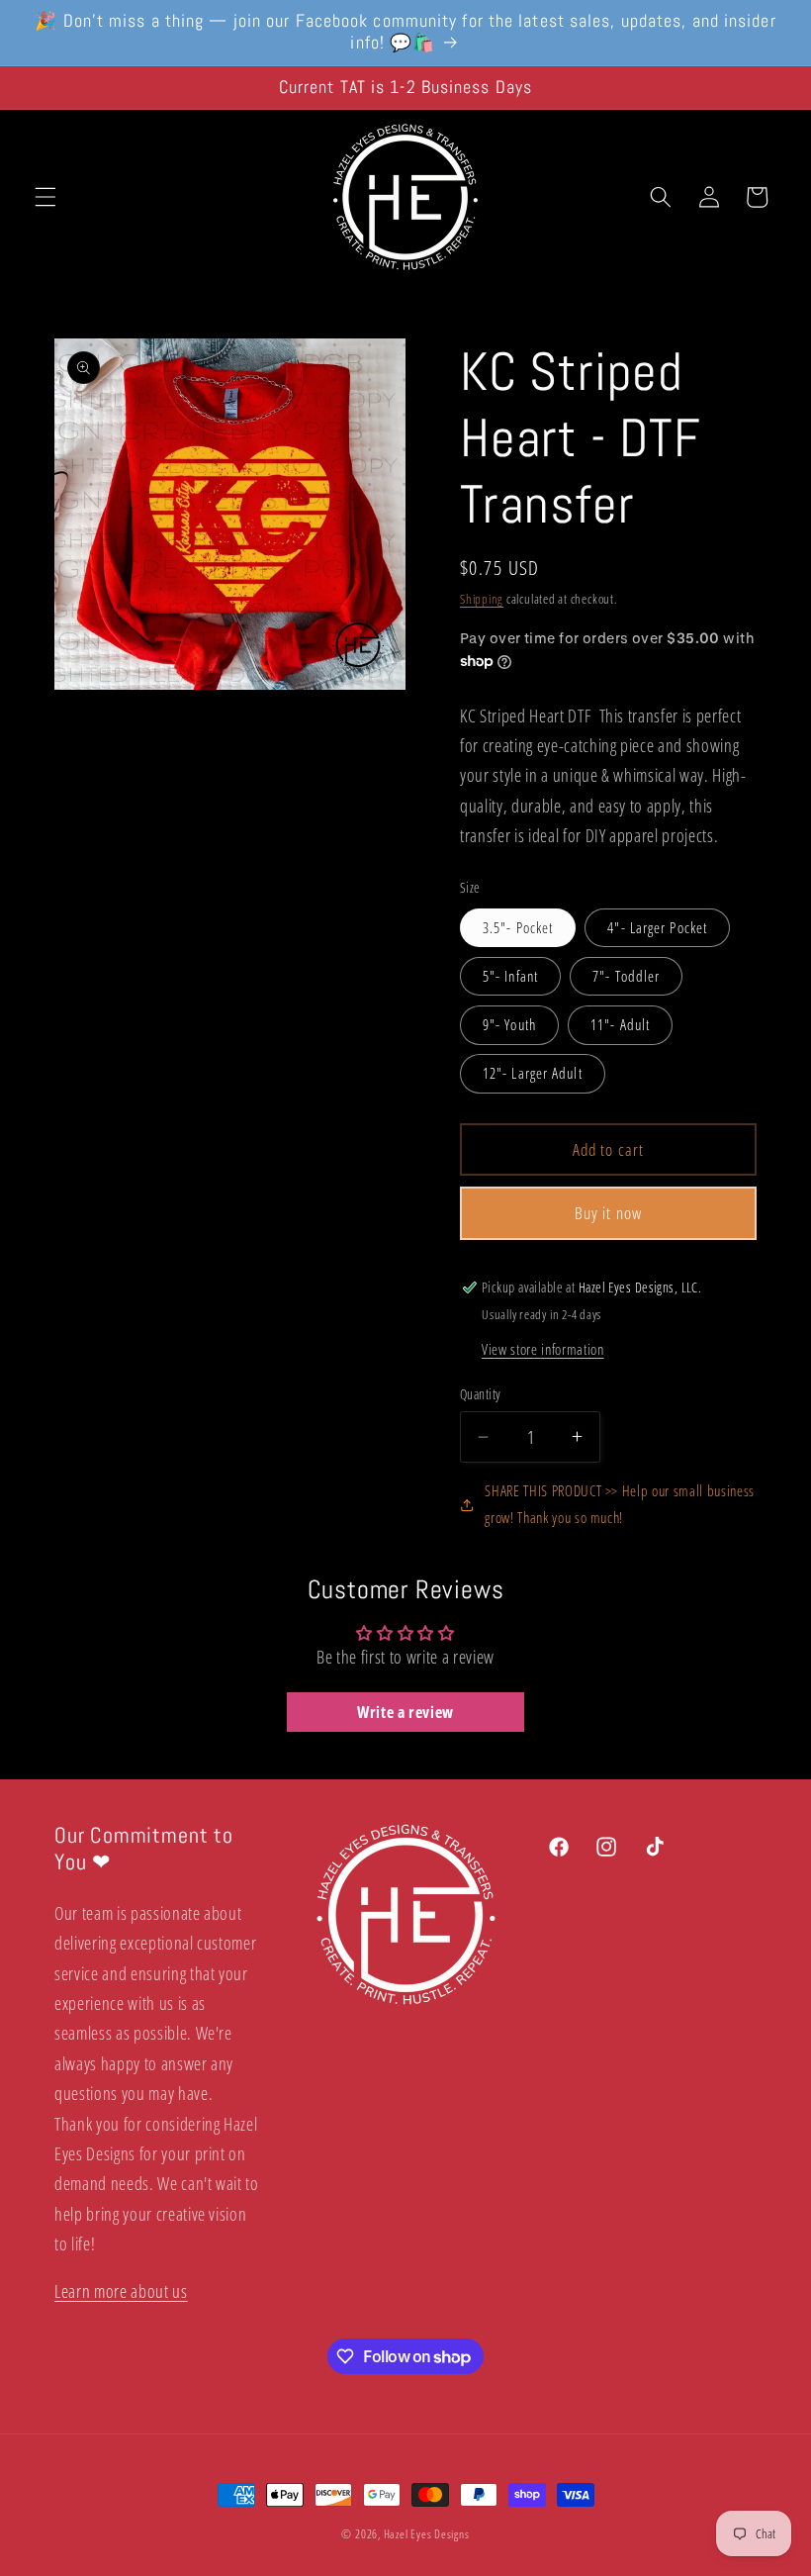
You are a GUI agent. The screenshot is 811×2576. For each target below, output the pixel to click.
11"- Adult (620, 1025)
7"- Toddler (626, 976)
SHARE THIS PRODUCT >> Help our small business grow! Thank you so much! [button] (620, 1504)
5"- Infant (510, 976)
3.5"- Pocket (518, 928)
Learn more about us (121, 2291)
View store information (543, 1349)
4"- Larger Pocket (657, 928)
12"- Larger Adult (533, 1073)
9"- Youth (509, 1025)
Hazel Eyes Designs (427, 2534)
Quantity (481, 1394)
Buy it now (608, 1213)
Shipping (482, 599)
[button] (45, 197)
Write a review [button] (405, 1712)
